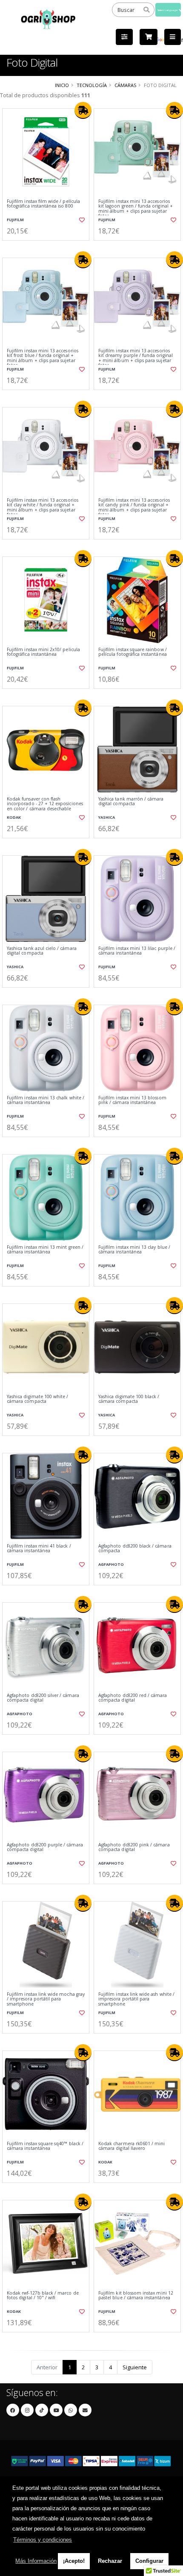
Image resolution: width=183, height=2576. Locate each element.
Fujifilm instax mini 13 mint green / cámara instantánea (45, 1250)
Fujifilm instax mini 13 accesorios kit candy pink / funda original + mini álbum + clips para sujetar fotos (134, 508)
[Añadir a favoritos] (81, 220)
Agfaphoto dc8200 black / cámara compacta (135, 1549)
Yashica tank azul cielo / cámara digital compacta (42, 951)
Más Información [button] (36, 2561)
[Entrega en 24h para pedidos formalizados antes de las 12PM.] (83, 110)
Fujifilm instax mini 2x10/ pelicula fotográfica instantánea (43, 652)
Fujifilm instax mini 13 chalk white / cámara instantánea (46, 1100)
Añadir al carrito (48, 247)
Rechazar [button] (110, 2561)
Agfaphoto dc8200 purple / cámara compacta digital (45, 1847)
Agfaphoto (111, 1564)
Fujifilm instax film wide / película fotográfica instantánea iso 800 (43, 204)
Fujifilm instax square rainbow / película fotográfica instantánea (133, 652)
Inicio (62, 85)
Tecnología (92, 85)
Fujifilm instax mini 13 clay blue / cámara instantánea (134, 1250)
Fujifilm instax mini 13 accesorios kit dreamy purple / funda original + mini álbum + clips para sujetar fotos (136, 358)
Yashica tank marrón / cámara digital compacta (131, 802)
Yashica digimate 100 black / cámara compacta (129, 1399)
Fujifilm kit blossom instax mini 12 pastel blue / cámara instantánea (136, 2296)
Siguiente (135, 2367)
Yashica (107, 817)
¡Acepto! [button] (74, 2561)
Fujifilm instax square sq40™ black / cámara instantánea (45, 2146)
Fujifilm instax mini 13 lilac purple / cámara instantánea (137, 951)
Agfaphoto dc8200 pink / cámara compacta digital (134, 1847)
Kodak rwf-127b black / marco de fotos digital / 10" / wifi (43, 2296)
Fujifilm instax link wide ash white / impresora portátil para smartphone (136, 1999)
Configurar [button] (149, 2561)
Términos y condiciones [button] (43, 2540)
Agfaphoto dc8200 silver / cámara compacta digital (43, 1698)
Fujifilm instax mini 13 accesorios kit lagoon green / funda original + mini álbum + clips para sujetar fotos (136, 209)
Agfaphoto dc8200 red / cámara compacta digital (133, 1698)
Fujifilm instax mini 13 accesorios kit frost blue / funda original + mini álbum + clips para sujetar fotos (43, 358)
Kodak (14, 817)
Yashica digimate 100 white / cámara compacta (37, 1399)
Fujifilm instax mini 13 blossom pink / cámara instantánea (132, 1100)
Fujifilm (15, 220)
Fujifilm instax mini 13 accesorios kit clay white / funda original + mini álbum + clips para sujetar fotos (43, 508)
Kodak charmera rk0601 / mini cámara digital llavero (132, 2146)
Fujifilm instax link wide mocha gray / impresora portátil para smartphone (46, 1999)
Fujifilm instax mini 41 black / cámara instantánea (39, 1549)
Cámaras (125, 85)
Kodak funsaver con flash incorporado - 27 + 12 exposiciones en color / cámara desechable (45, 804)
